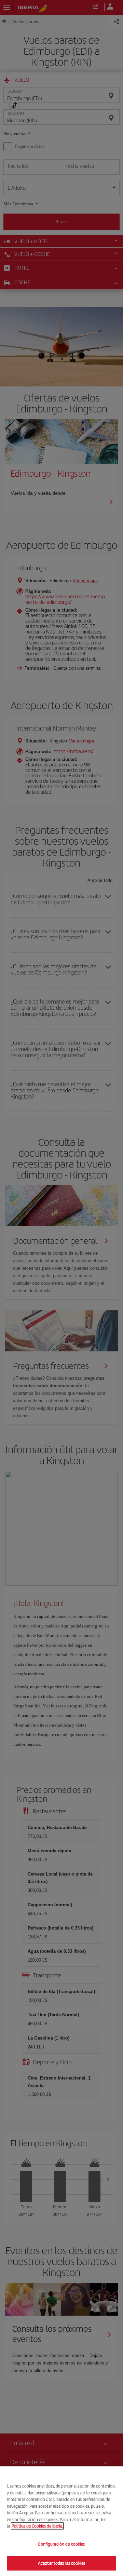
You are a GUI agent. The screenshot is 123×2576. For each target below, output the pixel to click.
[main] (61, 2521)
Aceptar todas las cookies (61, 2563)
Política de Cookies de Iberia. (37, 2526)
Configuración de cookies (61, 2544)
